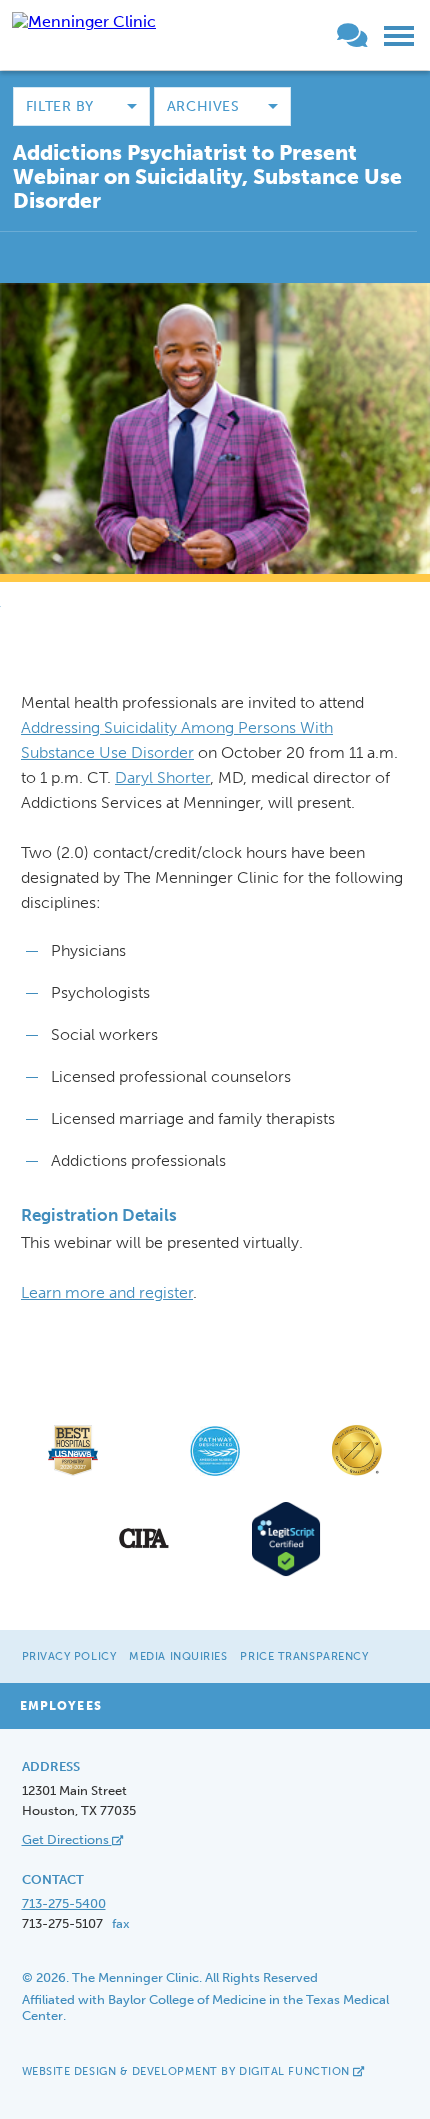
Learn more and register (107, 1292)
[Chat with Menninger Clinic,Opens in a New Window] (356, 39)
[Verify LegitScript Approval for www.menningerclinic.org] (286, 1573)
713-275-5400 (64, 1903)
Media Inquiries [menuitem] (178, 1656)
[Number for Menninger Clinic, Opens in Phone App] (329, 39)
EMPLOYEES (61, 1706)
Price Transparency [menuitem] (304, 1656)
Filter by (60, 106)
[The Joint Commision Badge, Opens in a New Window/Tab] (357, 1474)
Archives (203, 106)
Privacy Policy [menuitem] (69, 1656)
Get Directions (67, 1839)
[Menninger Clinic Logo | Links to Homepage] (84, 21)
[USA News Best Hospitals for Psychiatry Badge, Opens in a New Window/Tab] (73, 1474)
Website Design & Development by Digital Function (188, 2071)
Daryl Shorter (162, 777)
